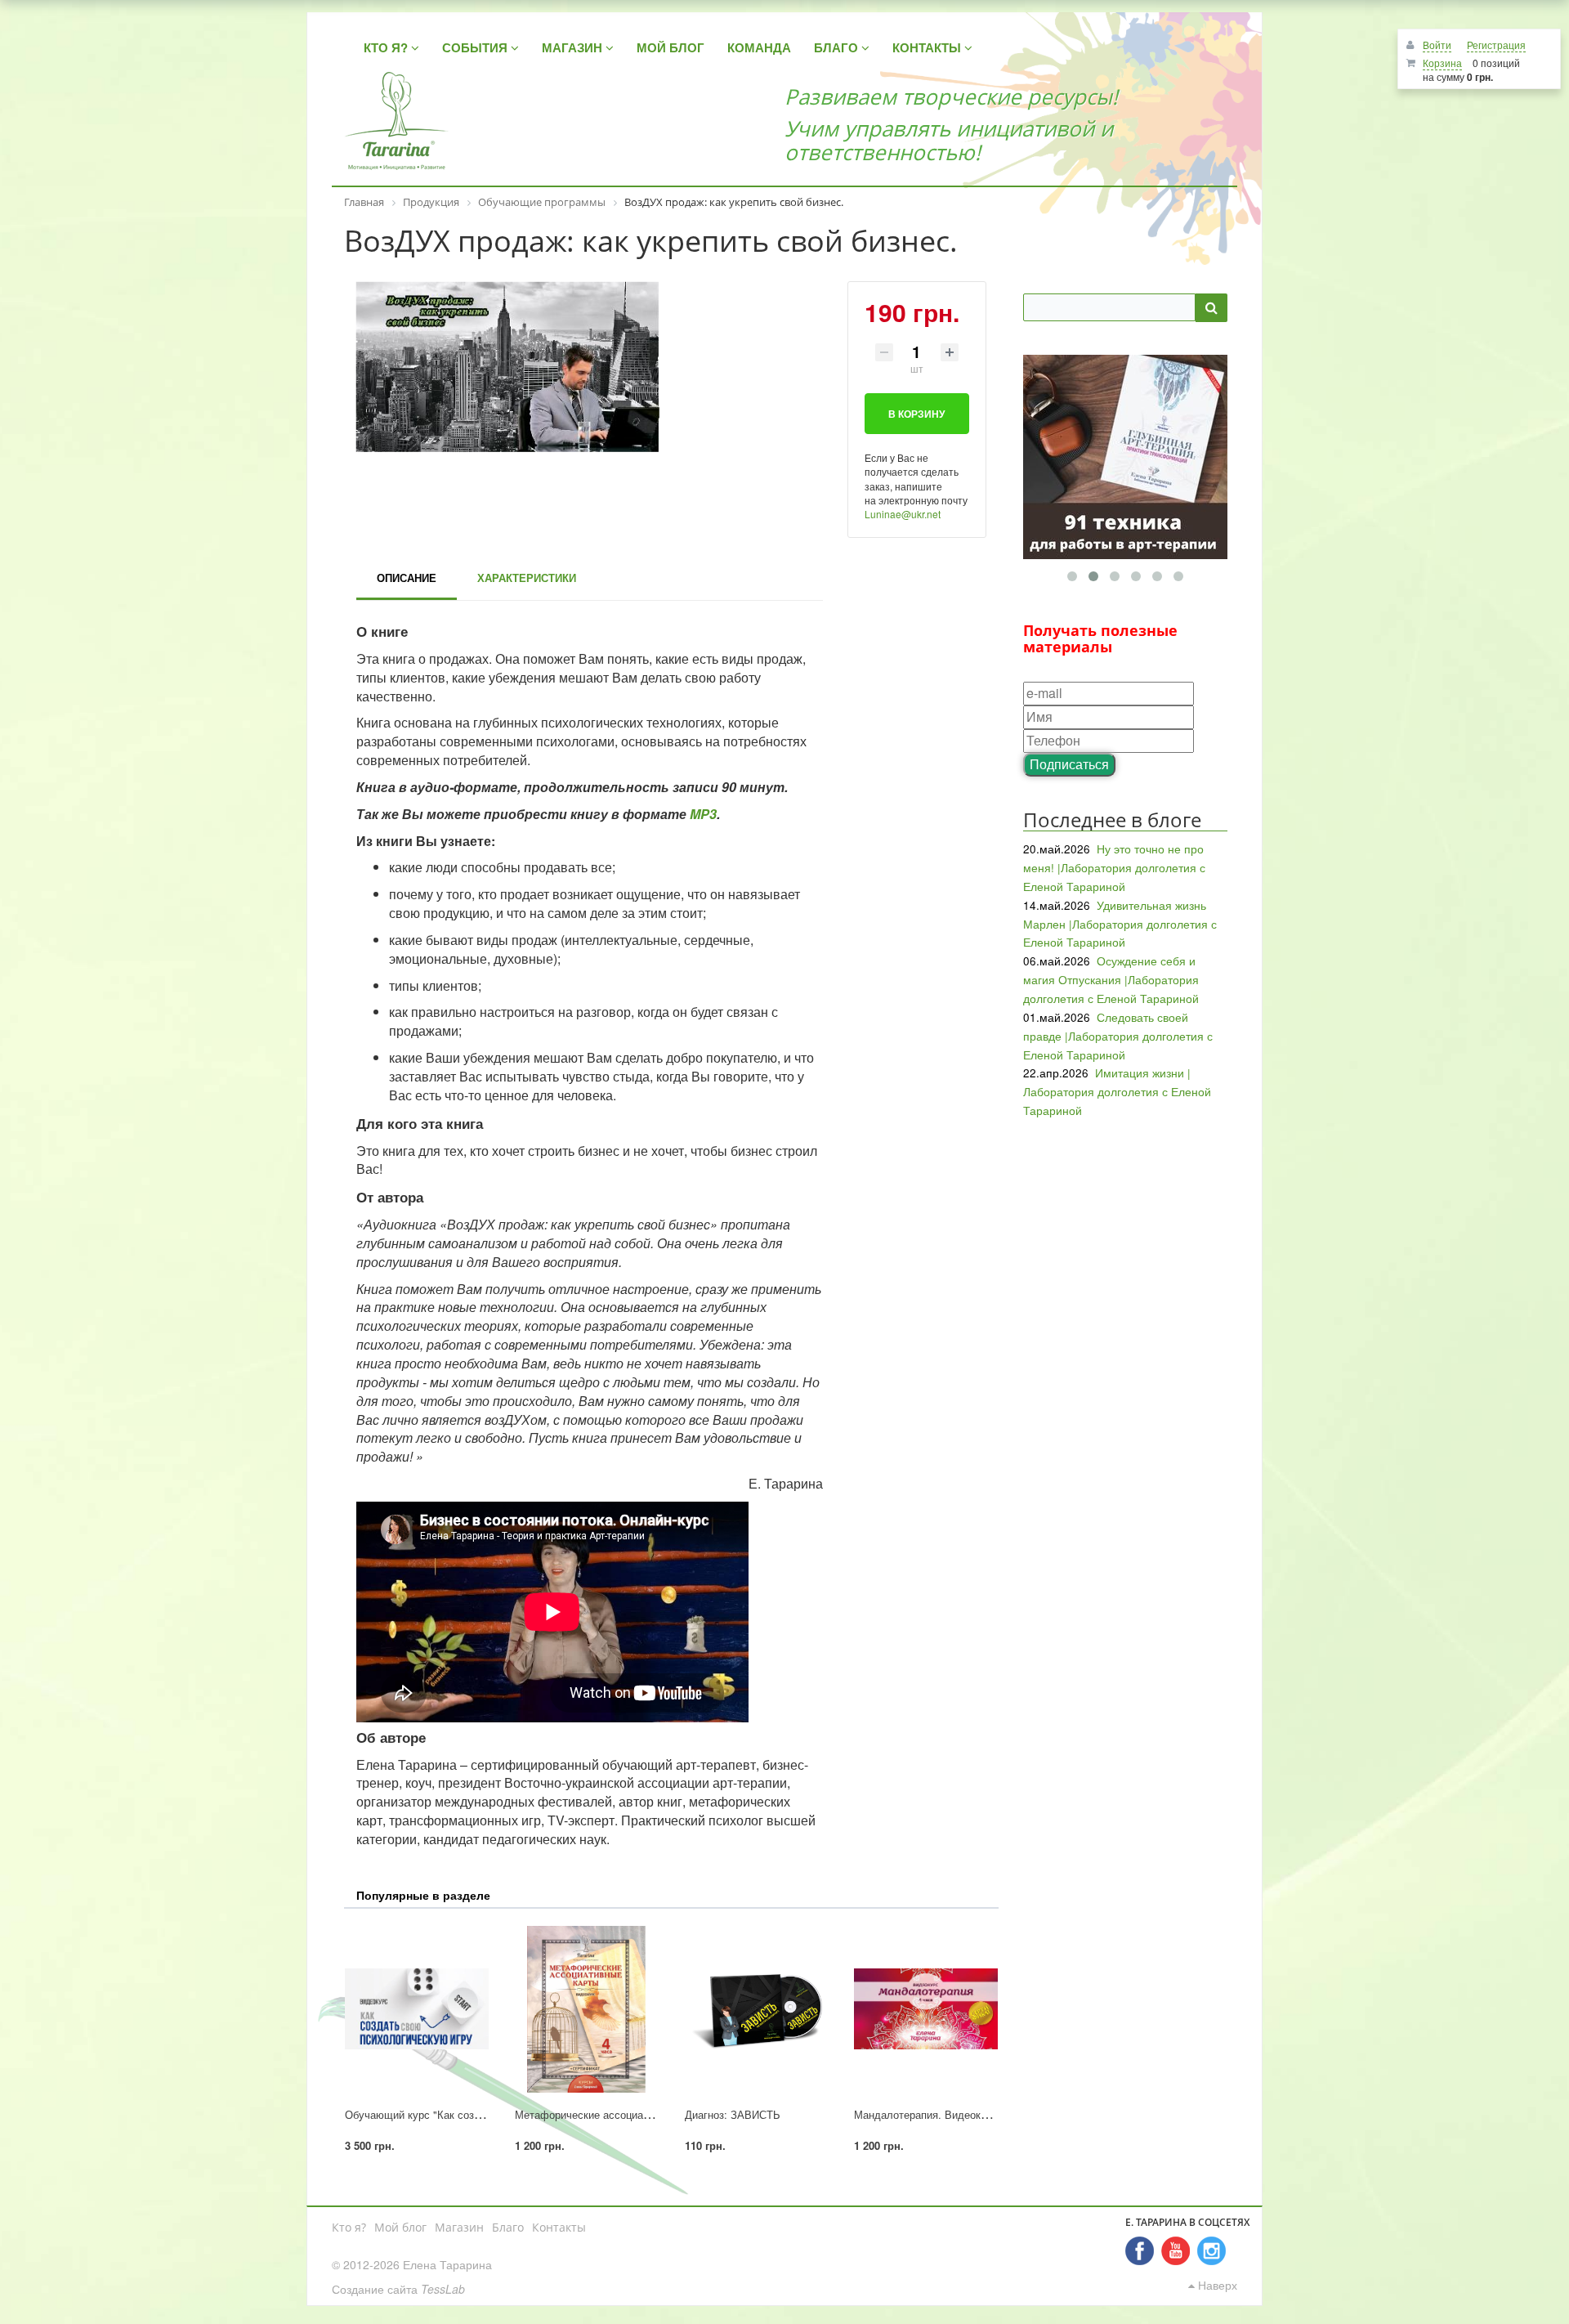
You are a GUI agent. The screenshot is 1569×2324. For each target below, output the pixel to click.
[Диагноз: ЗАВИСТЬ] (757, 2009)
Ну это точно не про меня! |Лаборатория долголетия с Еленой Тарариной (1114, 867)
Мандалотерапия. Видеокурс (926, 2114)
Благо (508, 2227)
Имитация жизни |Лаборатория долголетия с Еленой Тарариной (1117, 1091)
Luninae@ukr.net (903, 514)
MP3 (703, 814)
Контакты (559, 2227)
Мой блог (400, 2227)
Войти (1437, 45)
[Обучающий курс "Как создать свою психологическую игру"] (417, 2009)
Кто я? (349, 2227)
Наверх (1216, 2285)
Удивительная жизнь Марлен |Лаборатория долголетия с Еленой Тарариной (1120, 924)
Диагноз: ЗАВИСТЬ (733, 2114)
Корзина (1442, 63)
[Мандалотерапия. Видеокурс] (926, 2009)
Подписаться (1069, 764)
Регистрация (1496, 45)
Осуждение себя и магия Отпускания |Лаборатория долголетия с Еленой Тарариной (1111, 979)
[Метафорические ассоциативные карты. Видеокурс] (587, 2009)
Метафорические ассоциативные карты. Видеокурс (642, 2114)
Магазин (459, 2227)
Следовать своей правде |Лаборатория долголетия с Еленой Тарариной (1118, 1036)
